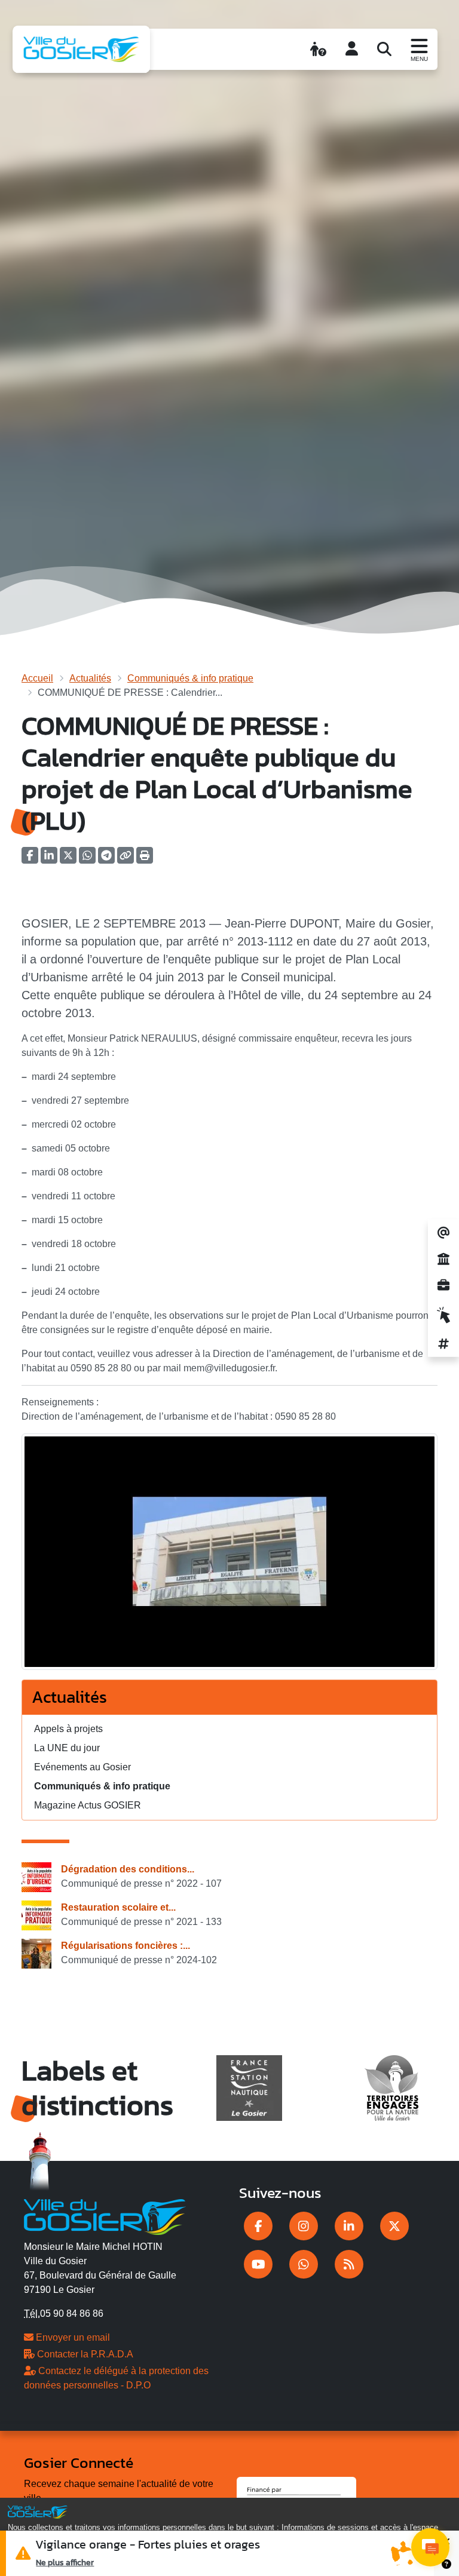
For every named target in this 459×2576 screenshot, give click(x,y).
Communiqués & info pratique (190, 678)
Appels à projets (68, 1729)
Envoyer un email (72, 2337)
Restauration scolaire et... (118, 1907)
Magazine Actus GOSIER (88, 1805)
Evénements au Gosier (82, 1767)
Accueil (37, 678)
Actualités (90, 678)
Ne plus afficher (65, 2562)
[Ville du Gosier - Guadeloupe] (105, 2215)
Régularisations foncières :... (126, 1946)
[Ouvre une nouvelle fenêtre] (258, 2226)
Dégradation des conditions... (128, 1869)
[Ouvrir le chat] (430, 2547)
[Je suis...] (318, 49)
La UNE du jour (67, 1748)
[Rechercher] (384, 49)
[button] (145, 859)
